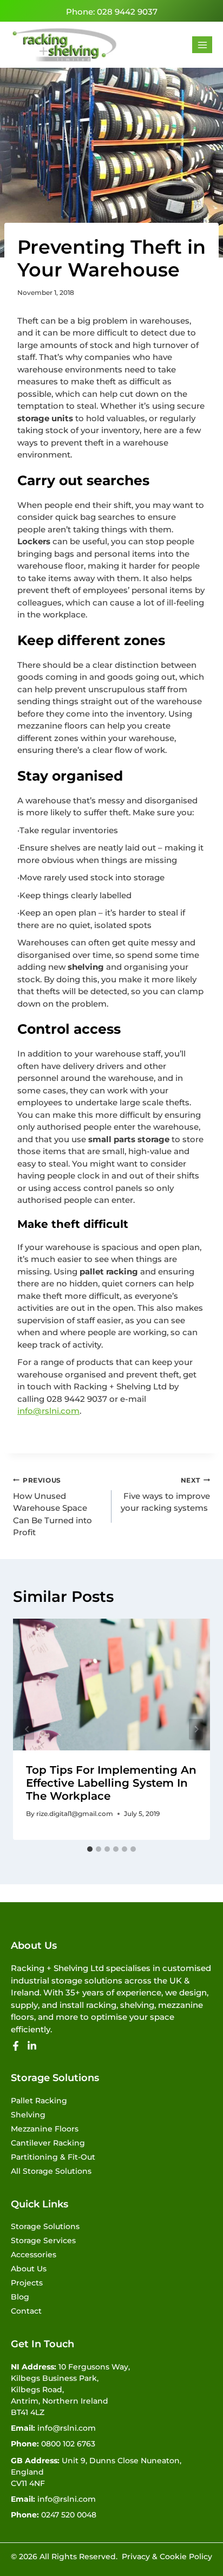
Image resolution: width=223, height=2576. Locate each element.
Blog (20, 2297)
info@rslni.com (48, 1411)
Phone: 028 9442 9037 (112, 12)
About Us (29, 2269)
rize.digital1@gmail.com (75, 1814)
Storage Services (43, 2240)
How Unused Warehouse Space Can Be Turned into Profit (53, 1507)
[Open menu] (202, 45)
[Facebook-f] (16, 2046)
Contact (26, 2311)
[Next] (196, 1729)
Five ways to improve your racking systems (165, 1495)
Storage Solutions (45, 2226)
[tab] (90, 1849)
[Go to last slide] (27, 1729)
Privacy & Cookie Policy (167, 2556)
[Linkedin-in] (32, 2046)
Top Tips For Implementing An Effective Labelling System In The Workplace (111, 1783)
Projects (27, 2283)
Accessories (34, 2255)
